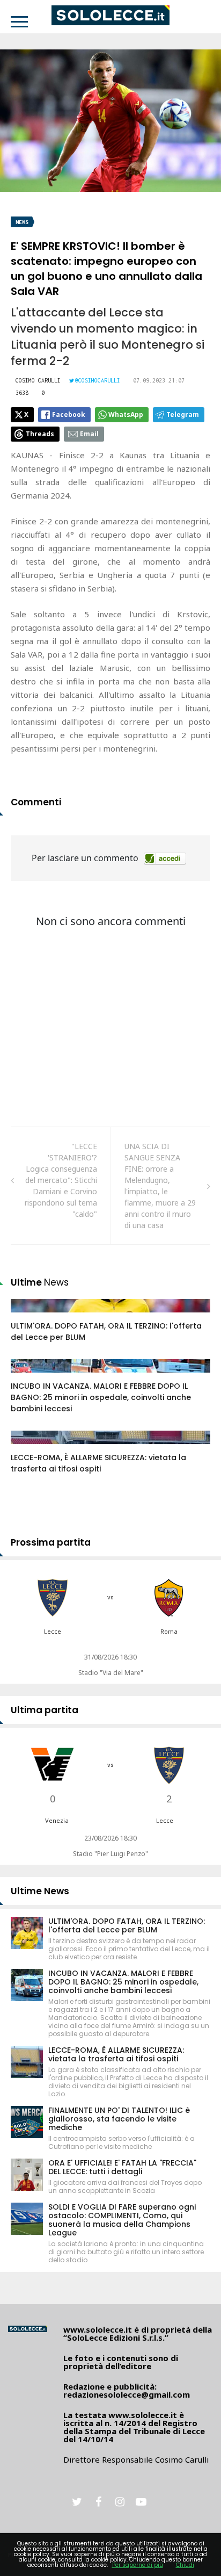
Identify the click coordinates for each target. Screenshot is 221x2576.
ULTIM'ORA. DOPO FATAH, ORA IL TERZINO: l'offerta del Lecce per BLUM (127, 1925)
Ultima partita (45, 1710)
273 (29, 1376)
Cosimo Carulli (38, 380)
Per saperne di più (138, 2565)
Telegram (183, 414)
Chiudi (185, 2565)
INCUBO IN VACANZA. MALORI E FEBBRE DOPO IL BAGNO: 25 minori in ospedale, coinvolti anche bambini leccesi (101, 1397)
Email (89, 434)
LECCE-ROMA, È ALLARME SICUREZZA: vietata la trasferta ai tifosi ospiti (98, 1463)
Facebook (69, 414)
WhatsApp (126, 414)
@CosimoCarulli (98, 380)
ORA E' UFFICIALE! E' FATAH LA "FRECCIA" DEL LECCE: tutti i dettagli (122, 2167)
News (22, 222)
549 (29, 1448)
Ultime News (40, 1891)
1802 (31, 1316)
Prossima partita (51, 1542)
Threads (40, 434)
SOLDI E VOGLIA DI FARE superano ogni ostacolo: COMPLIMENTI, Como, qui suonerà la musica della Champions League (122, 2220)
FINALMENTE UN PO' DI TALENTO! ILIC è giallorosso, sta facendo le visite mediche (119, 2119)
